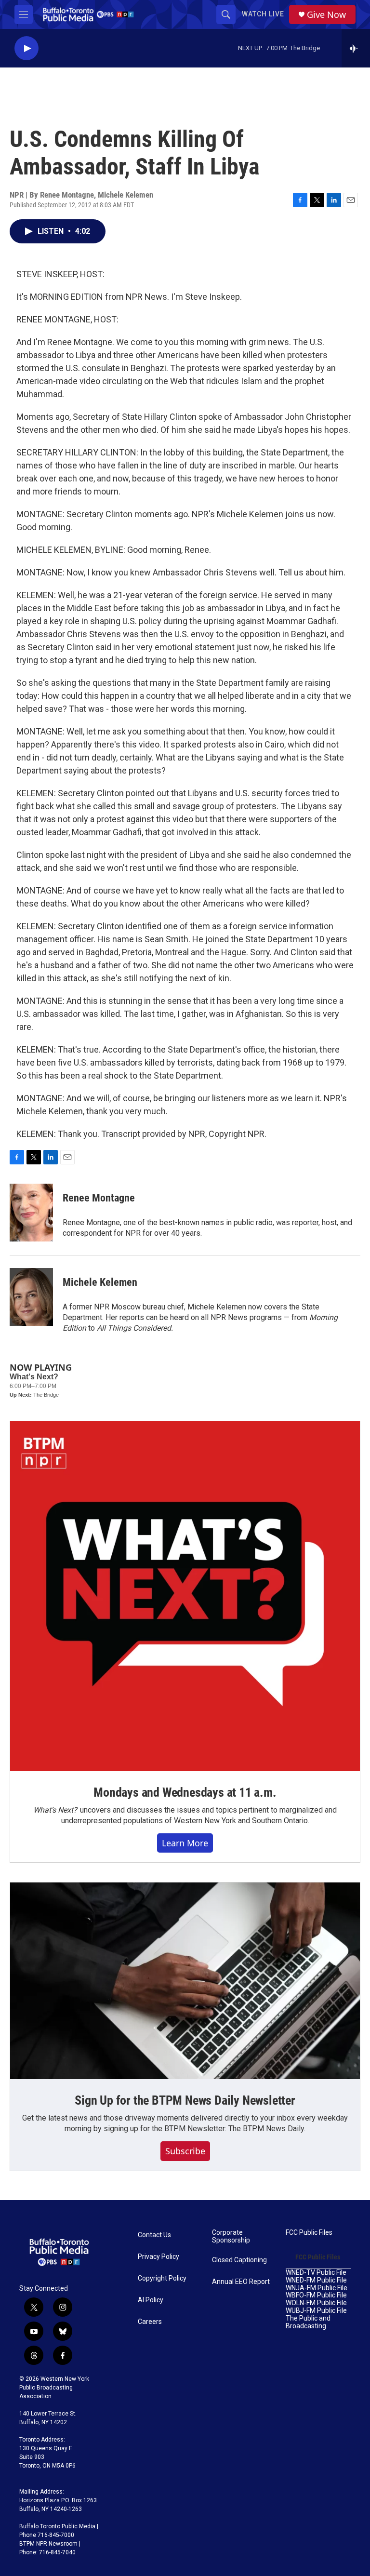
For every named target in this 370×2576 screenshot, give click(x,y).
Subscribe (185, 2151)
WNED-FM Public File (316, 2280)
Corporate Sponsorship (231, 2236)
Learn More (185, 1843)
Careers (150, 2322)
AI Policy (151, 2300)
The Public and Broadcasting (308, 2322)
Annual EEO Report (241, 2282)
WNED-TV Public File (316, 2273)
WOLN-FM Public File (316, 2303)
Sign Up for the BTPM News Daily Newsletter (185, 2100)
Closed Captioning (239, 2260)
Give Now (326, 15)
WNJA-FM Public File (317, 2288)
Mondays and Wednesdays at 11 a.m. (185, 1792)
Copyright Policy (162, 2278)
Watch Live (263, 14)
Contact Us (154, 2235)
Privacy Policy (159, 2257)
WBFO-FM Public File (316, 2295)
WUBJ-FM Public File (316, 2311)
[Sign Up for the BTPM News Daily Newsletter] (185, 1981)
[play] (26, 48)
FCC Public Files (309, 2233)
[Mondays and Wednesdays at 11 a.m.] (185, 1596)
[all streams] (356, 48)
